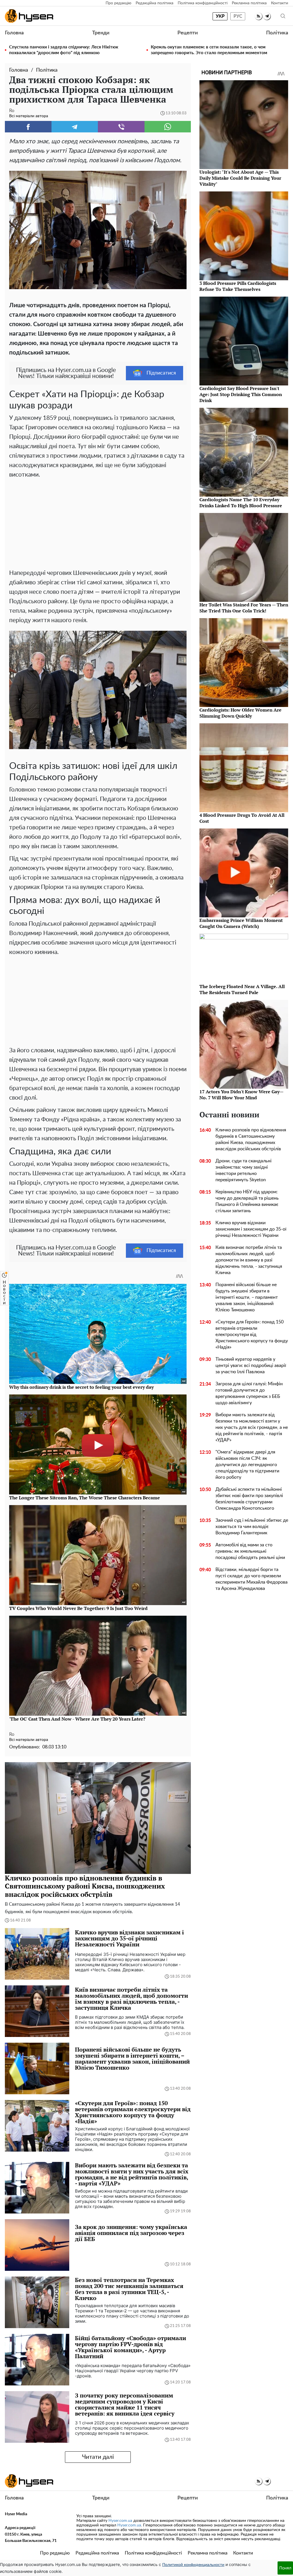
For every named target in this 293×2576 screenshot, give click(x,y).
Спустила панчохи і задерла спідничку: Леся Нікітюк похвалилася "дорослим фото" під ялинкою (64, 50)
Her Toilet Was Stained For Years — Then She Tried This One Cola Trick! (244, 608)
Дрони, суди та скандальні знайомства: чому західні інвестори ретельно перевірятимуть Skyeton (243, 1170)
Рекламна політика (249, 3)
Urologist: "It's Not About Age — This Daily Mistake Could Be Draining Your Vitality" (240, 178)
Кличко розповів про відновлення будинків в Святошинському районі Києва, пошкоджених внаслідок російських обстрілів (251, 1139)
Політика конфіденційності (203, 3)
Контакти (280, 3)
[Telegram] (75, 127)
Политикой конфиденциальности (193, 2565)
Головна (14, 33)
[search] (283, 16)
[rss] (259, 16)
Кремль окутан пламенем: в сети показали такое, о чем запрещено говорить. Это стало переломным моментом (209, 50)
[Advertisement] (98, 522)
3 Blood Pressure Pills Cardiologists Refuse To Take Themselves (238, 286)
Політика (277, 33)
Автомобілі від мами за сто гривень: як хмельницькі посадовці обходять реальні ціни (250, 1551)
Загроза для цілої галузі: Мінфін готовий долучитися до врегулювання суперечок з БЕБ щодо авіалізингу (249, 1393)
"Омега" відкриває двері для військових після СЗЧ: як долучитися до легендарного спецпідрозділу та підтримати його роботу (247, 1465)
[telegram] (267, 16)
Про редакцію (118, 3)
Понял (285, 2568)
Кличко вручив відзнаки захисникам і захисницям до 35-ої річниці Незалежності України (251, 1229)
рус (238, 16)
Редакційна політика (155, 3)
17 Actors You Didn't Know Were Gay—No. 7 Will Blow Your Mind (241, 1095)
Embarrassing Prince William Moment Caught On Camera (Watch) (241, 923)
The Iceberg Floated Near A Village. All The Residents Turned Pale (242, 989)
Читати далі (98, 2457)
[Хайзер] (29, 16)
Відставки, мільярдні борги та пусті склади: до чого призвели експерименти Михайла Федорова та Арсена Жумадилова (252, 1579)
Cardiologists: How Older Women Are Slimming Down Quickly (240, 713)
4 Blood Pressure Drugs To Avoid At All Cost (242, 818)
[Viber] (121, 127)
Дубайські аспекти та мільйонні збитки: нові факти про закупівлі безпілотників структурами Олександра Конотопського (249, 1499)
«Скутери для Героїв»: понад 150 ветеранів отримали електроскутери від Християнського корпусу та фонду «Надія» (252, 1335)
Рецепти (188, 33)
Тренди (101, 33)
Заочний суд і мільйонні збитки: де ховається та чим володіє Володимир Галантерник (252, 1527)
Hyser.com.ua (120, 2521)
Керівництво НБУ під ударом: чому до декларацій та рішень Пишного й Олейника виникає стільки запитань (247, 1201)
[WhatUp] (168, 127)
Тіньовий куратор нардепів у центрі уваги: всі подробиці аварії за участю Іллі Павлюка (251, 1366)
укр (220, 16)
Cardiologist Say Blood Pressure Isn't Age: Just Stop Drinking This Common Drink (241, 394)
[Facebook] (28, 127)
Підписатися (161, 373)
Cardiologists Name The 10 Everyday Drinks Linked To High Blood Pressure (241, 503)
